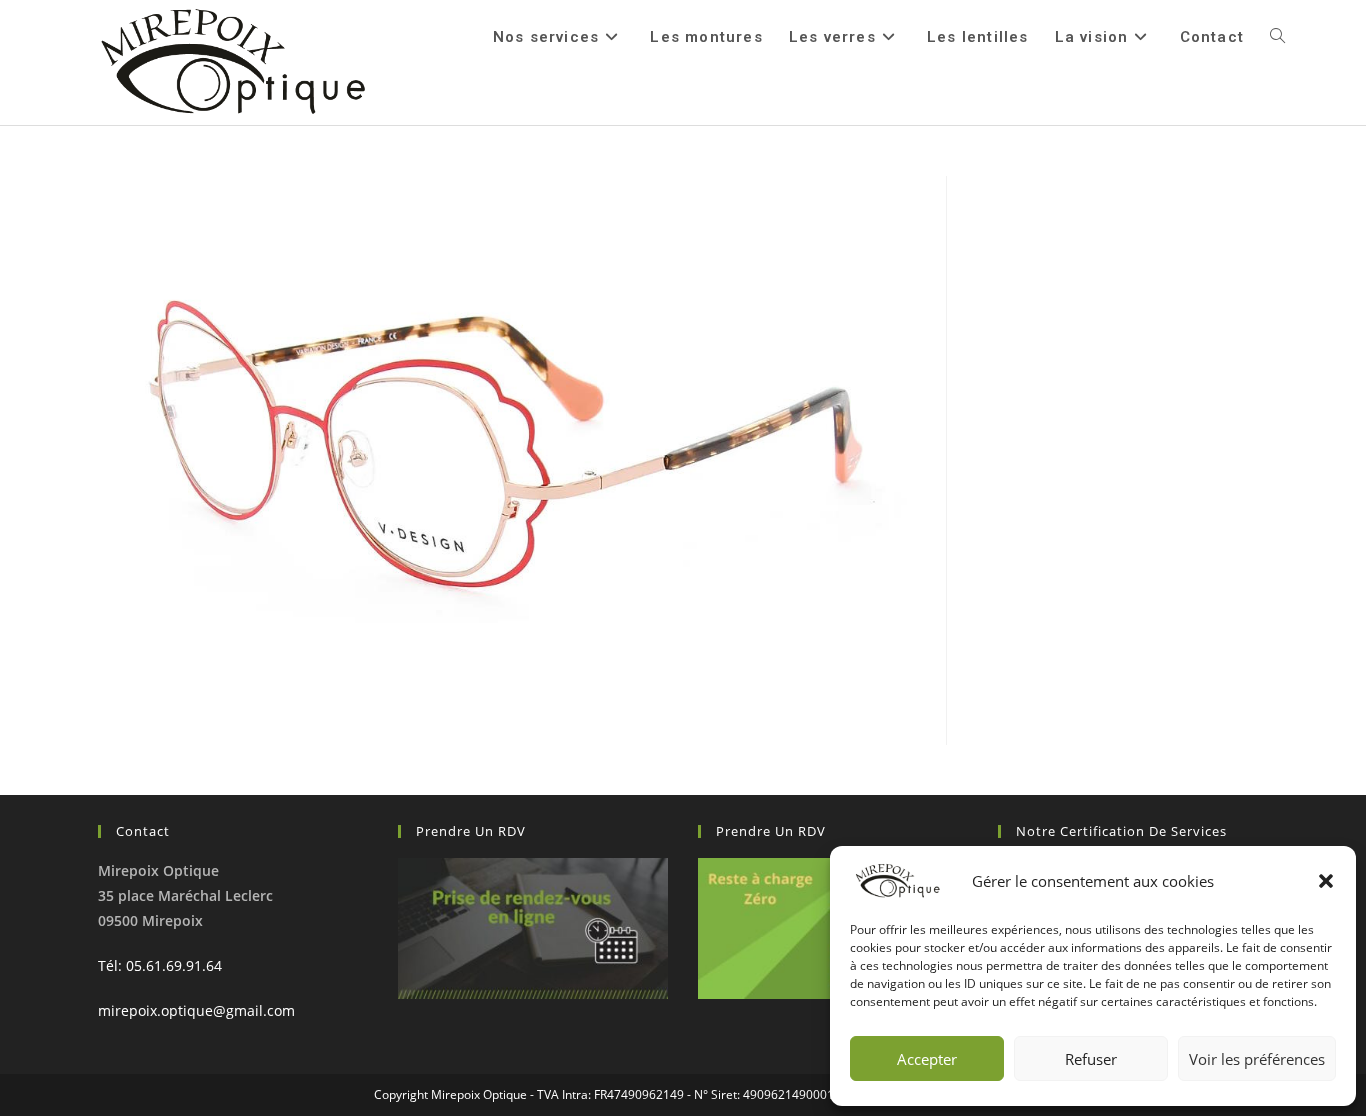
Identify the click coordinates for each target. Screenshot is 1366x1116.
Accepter (927, 1059)
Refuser (1091, 1059)
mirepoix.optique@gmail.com (196, 1010)
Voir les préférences (1257, 1059)
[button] (1326, 881)
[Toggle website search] (1277, 37)
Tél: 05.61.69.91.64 (160, 965)
